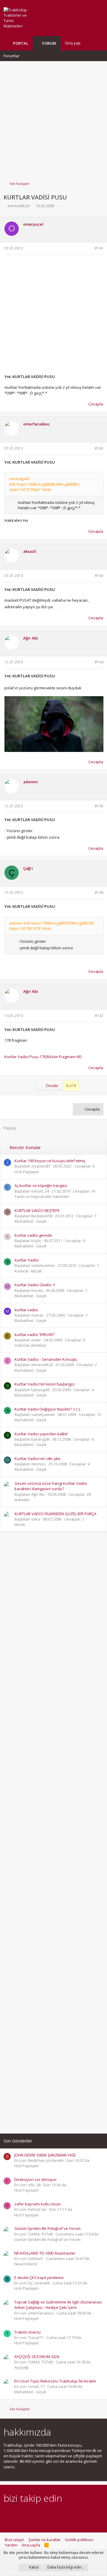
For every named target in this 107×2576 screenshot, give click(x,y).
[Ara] (99, 43)
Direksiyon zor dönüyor (36, 2179)
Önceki (52, 1086)
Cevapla (96, 404)
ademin (30, 782)
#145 (99, 806)
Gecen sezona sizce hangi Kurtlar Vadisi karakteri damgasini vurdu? (51, 1486)
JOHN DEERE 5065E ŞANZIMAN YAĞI (45, 2155)
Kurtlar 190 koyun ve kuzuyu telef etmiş (50, 1161)
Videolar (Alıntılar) (30, 1345)
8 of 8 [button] (71, 1086)
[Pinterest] (38, 2514)
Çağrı (28, 868)
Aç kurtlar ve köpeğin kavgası (41, 1185)
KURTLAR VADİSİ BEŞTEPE (37, 1210)
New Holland (26, 2264)
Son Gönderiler (18, 2141)
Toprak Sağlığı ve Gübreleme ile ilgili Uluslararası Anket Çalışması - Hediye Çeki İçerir (58, 2305)
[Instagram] (17, 2514)
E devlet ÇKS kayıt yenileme (39, 2278)
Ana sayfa (31, 2545)
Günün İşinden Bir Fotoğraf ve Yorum (47, 2228)
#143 (99, 576)
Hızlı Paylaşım (27, 1172)
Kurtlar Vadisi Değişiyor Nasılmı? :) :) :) (47, 1409)
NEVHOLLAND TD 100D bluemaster (45, 2253)
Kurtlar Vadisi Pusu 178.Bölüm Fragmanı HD (43, 1057)
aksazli (30, 551)
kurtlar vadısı (26, 1310)
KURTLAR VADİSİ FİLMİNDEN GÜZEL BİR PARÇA (55, 1514)
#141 (99, 248)
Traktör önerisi (27, 2332)
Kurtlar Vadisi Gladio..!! (35, 1285)
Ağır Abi (31, 638)
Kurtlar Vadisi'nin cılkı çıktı (37, 1459)
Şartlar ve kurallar (45, 2540)
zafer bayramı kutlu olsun (37, 2204)
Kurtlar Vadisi (27, 1260)
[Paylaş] (89, 249)
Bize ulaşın (14, 2540)
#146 (99, 893)
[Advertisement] (53, 118)
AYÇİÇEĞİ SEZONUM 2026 (37, 2357)
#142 (99, 448)
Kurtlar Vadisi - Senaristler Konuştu (46, 1359)
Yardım (11, 2545)
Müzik (20, 1524)
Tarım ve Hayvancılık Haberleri (42, 1196)
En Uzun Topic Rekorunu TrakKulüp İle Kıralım (55, 2381)
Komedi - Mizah (28, 1271)
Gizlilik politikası (79, 2540)
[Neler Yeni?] (89, 43)
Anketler (22, 1500)
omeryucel (33, 224)
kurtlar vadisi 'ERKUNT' (35, 1335)
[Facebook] (7, 2514)
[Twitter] (59, 2514)
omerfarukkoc (37, 424)
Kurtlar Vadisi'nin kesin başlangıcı (45, 1384)
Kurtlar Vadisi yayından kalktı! (41, 1434)
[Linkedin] (28, 2514)
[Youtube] (69, 2514)
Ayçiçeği (21, 2367)
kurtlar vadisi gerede (33, 1235)
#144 (99, 662)
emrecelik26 (18, 206)
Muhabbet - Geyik (31, 1221)
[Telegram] (49, 2514)
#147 (99, 1016)
